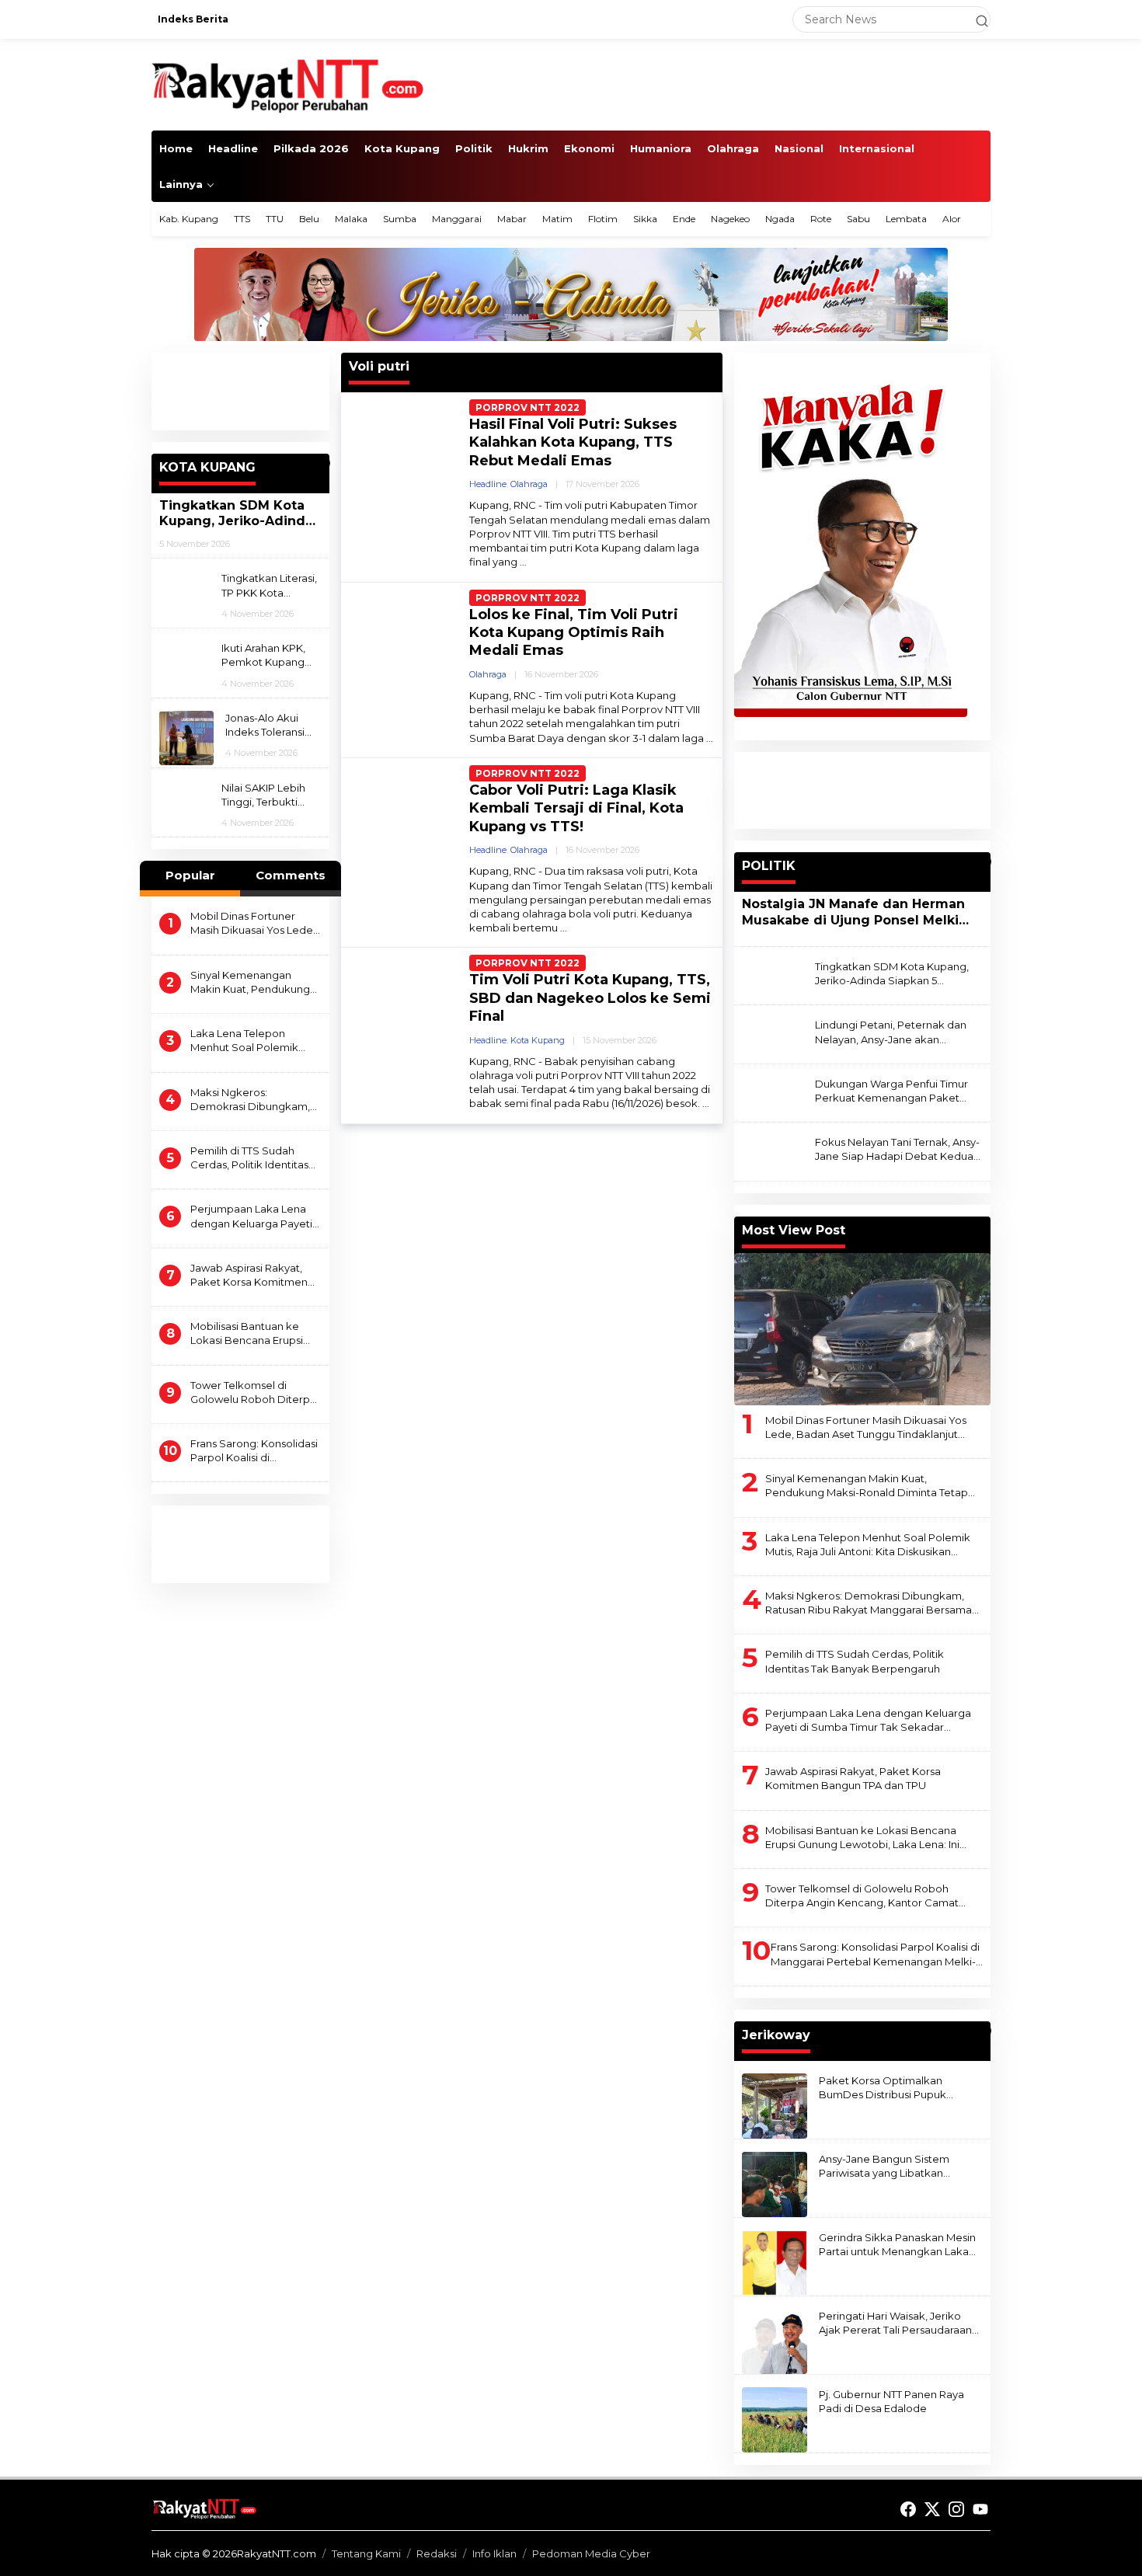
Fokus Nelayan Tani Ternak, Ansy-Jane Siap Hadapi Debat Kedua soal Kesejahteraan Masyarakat (897, 1149)
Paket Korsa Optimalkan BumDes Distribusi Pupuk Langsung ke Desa (883, 2088)
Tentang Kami (366, 2553)
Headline (488, 484)
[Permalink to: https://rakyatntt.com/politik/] (984, 862)
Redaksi (437, 2553)
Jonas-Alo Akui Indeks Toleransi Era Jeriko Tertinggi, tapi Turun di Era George (265, 725)
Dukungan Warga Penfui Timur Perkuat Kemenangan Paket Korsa (891, 1091)
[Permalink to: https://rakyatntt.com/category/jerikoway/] (984, 2031)
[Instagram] (956, 2510)
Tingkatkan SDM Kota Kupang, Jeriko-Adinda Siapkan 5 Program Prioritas (236, 514)
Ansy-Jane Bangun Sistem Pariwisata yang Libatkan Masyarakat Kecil (884, 2166)
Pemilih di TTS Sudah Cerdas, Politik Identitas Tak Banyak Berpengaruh (255, 1158)
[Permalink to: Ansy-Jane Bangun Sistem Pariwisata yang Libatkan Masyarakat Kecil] (775, 2183)
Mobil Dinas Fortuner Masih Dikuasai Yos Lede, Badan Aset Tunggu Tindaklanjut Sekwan (253, 923)
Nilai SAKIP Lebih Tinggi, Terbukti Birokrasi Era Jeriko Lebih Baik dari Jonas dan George (269, 795)
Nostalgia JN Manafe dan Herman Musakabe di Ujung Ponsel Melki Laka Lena (853, 913)
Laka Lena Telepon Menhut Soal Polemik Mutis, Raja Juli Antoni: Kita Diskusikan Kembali (255, 1041)
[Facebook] (908, 2510)
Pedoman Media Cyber (591, 2553)
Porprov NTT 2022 (527, 407)
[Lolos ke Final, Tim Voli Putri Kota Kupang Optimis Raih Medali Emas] (710, 738)
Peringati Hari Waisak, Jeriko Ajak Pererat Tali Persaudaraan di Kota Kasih (895, 2323)
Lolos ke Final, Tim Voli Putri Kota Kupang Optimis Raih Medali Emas (574, 633)
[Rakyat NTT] (288, 84)
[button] (975, 19)
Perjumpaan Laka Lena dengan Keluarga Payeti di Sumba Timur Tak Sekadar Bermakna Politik (251, 1216)
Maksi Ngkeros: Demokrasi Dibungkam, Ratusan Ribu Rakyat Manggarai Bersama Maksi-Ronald (250, 1100)
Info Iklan (494, 2553)
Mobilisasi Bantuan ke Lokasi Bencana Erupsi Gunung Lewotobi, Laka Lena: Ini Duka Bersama (250, 1333)
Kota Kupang (538, 1040)
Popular (190, 875)
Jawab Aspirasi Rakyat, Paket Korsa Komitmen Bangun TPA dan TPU (249, 1275)
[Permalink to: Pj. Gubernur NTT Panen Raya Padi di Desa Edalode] (775, 2418)
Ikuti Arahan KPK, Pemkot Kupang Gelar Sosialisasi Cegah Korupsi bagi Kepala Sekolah (271, 655)
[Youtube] (980, 2510)
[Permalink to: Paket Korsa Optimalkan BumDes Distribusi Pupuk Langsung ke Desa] (775, 2104)
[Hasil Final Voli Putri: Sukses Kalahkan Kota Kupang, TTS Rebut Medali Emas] (523, 562)
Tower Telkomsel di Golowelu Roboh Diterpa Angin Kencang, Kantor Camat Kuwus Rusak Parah (253, 1392)
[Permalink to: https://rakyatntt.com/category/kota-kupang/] (322, 463)
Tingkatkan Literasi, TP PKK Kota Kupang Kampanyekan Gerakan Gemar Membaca (269, 585)
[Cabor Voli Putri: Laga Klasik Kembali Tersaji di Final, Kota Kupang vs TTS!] (564, 928)
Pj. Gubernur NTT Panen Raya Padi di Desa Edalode (891, 2401)
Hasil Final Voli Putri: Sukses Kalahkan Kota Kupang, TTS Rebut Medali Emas (573, 442)
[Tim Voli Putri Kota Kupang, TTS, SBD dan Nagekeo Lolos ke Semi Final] (706, 1104)
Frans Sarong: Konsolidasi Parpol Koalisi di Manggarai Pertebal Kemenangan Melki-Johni (255, 1451)
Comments (291, 875)
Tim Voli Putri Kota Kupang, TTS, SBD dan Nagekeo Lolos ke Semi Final (590, 998)
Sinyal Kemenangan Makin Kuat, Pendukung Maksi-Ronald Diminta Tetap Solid (250, 982)
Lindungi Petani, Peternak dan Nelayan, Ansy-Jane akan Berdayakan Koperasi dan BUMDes (891, 1032)
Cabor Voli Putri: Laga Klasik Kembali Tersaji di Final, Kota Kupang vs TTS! (576, 808)
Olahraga (529, 484)
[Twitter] (932, 2510)
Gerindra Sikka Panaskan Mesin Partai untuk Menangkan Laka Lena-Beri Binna (897, 2245)
